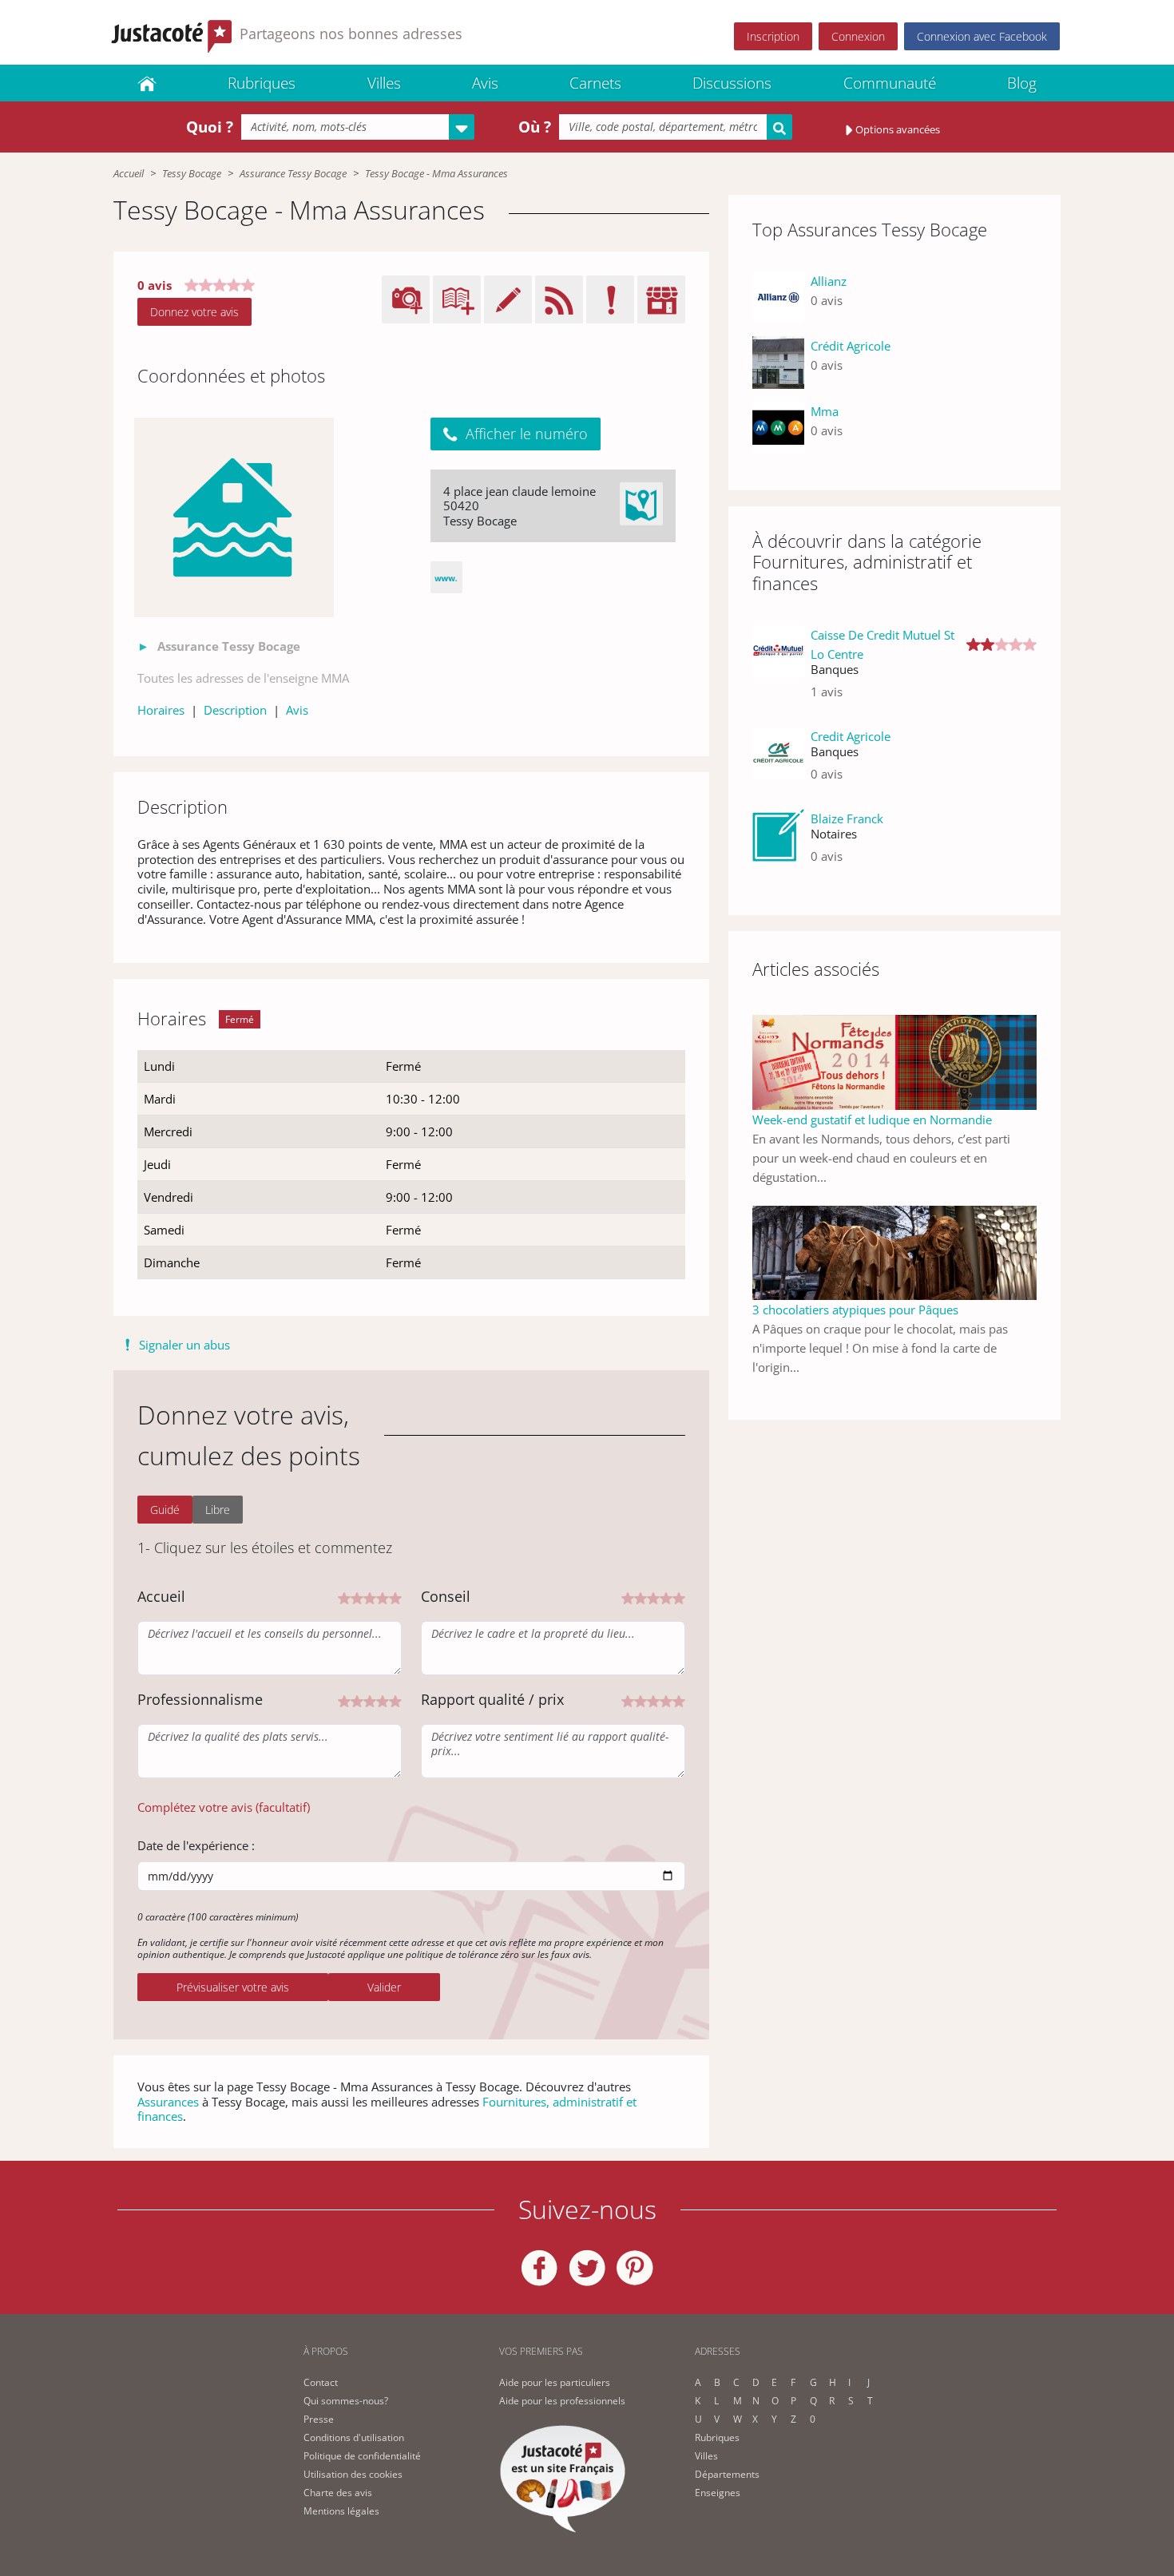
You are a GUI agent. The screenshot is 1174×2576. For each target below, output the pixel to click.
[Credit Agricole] (778, 761)
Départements (727, 2474)
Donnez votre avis (194, 312)
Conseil (446, 1596)
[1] (344, 1597)
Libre (218, 1510)
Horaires (161, 710)
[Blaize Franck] (778, 844)
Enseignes (718, 2493)
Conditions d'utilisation (354, 2437)
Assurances (168, 2102)
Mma (825, 411)
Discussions (732, 83)
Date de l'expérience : (196, 1845)
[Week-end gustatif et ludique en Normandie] (894, 1061)
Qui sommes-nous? (346, 2401)
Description (235, 710)
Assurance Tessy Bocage (293, 173)
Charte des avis (338, 2493)
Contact (321, 2382)
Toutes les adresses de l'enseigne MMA (243, 678)
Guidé (165, 1510)
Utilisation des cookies (353, 2474)
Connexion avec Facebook (982, 36)
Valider (384, 1987)
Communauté (890, 83)
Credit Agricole (851, 736)
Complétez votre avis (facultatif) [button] (224, 1807)
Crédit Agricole (851, 346)
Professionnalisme (200, 1699)
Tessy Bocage (192, 173)
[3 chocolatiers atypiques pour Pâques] (894, 1251)
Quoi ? (210, 127)
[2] (357, 1597)
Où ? (535, 127)
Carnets (595, 83)
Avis (485, 83)
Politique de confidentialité (362, 2456)
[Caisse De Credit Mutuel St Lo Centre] (778, 670)
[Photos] (234, 517)
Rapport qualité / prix (492, 1699)
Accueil (129, 173)
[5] (395, 1597)
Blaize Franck (847, 818)
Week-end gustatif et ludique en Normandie (872, 1120)
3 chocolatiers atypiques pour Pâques (855, 1310)
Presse (319, 2419)
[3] (370, 1597)
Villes (384, 83)
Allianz (829, 281)
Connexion (858, 36)
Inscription (773, 36)
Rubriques (262, 83)
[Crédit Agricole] (778, 362)
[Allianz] (778, 297)
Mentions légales (341, 2511)
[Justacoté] (147, 83)
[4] (383, 1597)
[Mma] (778, 428)
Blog (1022, 83)
